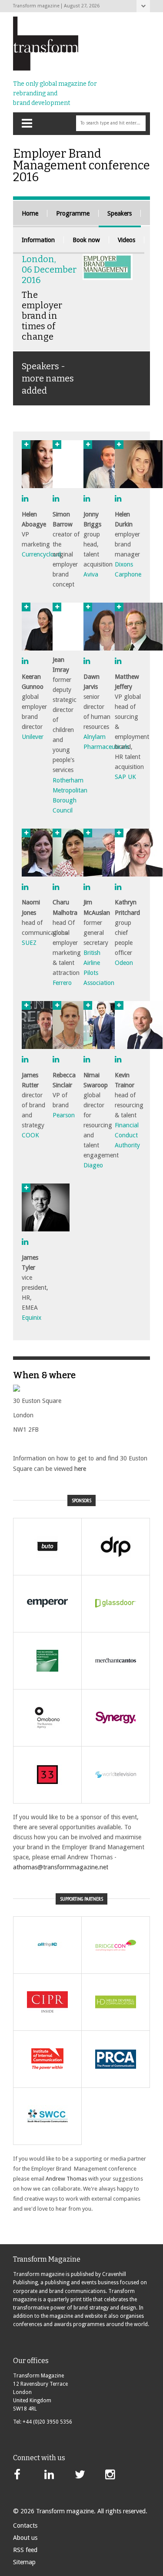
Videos (126, 240)
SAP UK (125, 777)
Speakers (120, 213)
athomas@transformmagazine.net (62, 1867)
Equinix (32, 1318)
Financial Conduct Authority (127, 1135)
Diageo (93, 1165)
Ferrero (62, 983)
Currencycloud (41, 554)
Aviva (91, 574)
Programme (73, 213)
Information (38, 240)
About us (25, 2538)
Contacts (25, 2525)
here (80, 1469)
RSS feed (25, 2550)
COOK (30, 1135)
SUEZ (29, 943)
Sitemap (24, 2562)
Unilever (33, 737)
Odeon (124, 963)
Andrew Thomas (66, 2179)
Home (30, 213)
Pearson (64, 1115)
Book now (86, 240)
